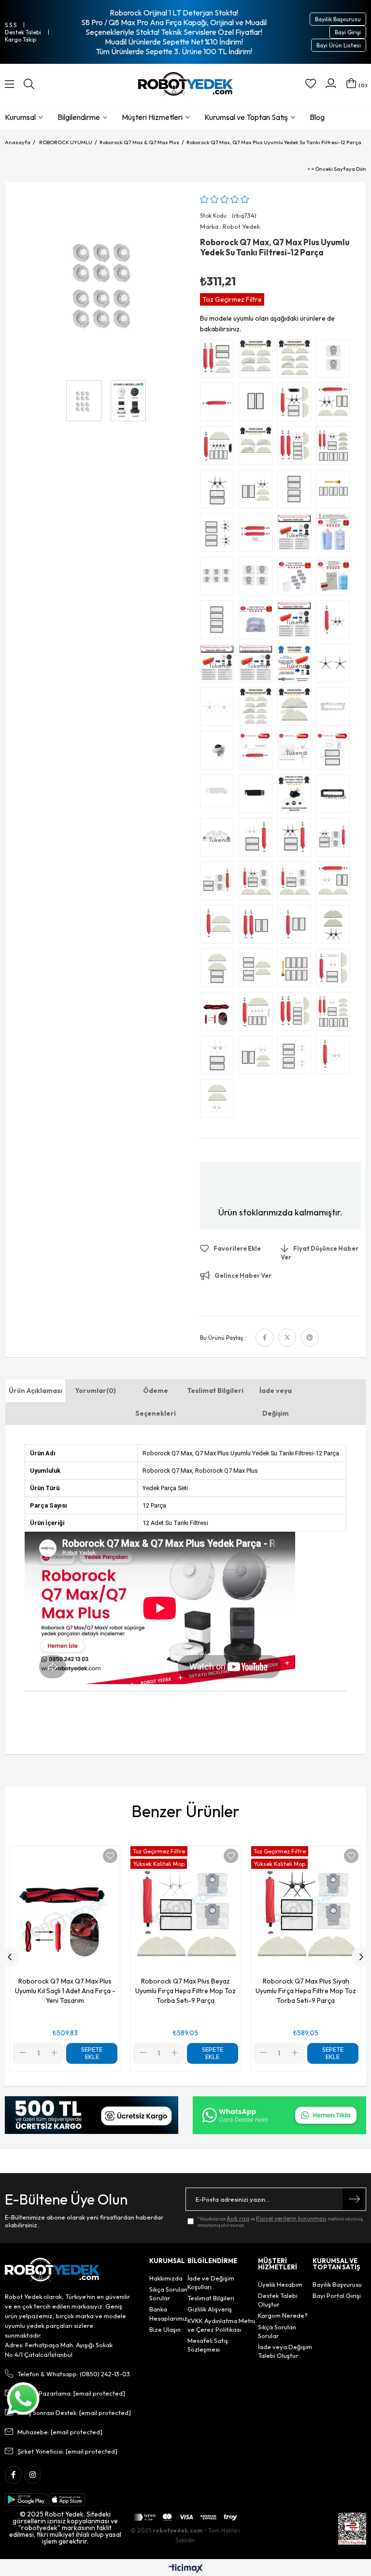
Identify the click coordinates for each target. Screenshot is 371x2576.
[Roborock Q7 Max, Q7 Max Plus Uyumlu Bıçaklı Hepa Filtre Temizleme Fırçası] (219, 796)
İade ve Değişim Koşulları (211, 2282)
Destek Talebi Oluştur (278, 2300)
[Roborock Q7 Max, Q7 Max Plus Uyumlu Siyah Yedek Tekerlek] (297, 796)
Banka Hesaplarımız (168, 2313)
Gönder (354, 2199)
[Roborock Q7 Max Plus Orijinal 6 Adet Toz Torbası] (297, 578)
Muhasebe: (60, 2432)
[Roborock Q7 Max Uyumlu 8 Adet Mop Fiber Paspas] (297, 361)
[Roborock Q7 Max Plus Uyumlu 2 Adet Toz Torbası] (335, 361)
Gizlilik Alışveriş (210, 2309)
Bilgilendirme (79, 117)
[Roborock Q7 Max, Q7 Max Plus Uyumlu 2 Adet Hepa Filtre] (258, 404)
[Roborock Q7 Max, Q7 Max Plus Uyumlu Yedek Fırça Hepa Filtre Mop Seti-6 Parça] (219, 361)
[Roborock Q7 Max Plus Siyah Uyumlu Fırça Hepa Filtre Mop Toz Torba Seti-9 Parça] (258, 883)
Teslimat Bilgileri (215, 1391)
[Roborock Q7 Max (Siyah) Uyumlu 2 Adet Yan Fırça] (335, 666)
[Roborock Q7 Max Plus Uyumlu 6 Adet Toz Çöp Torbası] (219, 578)
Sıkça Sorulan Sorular (168, 2294)
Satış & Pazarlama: (71, 2393)
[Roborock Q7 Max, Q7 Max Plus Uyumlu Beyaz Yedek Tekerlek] (219, 753)
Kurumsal (20, 117)
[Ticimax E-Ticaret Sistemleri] (186, 2569)
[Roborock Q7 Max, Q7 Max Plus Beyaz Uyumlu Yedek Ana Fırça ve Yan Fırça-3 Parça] (335, 1057)
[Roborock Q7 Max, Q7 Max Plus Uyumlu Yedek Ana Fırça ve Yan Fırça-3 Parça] (335, 622)
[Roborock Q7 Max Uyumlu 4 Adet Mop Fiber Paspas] (258, 448)
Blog (317, 117)
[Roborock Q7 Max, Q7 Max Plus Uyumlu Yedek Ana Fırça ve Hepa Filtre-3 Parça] (297, 927)
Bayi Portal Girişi (337, 2295)
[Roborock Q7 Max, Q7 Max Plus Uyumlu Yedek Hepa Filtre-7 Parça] (335, 491)
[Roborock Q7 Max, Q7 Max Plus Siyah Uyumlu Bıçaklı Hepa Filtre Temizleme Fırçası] (258, 796)
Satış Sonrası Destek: (74, 2413)
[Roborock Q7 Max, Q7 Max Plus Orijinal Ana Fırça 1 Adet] (258, 753)
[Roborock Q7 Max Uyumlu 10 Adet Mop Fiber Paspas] (258, 709)
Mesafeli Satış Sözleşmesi (208, 2345)
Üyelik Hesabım (280, 2284)
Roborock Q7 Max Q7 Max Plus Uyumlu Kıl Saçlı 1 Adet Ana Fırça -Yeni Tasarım (65, 1991)
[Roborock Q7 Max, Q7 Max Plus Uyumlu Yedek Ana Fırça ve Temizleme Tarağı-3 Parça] (258, 535)
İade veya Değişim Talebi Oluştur (285, 2351)
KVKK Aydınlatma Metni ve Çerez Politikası (221, 2325)
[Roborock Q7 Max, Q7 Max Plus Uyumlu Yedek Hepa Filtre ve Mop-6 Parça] (258, 970)
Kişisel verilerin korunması (291, 2218)
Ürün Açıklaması (36, 1391)
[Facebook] (13, 2475)
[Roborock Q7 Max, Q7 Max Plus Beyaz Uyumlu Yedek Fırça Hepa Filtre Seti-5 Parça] (258, 840)
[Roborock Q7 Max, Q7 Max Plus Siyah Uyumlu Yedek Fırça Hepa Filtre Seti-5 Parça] (297, 840)
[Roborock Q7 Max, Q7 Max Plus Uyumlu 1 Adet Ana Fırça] (219, 404)
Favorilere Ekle (110, 1856)
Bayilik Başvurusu (338, 19)
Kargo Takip (21, 39)
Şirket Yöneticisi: (67, 2451)
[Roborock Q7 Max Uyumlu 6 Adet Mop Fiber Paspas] (258, 361)
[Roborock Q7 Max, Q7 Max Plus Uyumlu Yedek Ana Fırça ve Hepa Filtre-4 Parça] (258, 927)
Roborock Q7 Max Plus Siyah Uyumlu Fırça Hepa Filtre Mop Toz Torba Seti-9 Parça (306, 1991)
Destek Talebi (23, 32)
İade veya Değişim (276, 1402)
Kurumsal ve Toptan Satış (246, 117)
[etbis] (352, 2529)
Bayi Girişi (348, 32)
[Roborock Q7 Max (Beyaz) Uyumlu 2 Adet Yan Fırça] (219, 709)
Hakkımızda (166, 2278)
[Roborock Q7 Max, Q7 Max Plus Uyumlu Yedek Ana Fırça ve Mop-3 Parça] (219, 927)
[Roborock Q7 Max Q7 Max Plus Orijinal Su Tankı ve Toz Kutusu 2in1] (258, 622)
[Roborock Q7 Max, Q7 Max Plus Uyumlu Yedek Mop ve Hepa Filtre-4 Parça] (219, 970)
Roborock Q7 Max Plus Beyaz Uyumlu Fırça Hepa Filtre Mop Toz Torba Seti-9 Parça (185, 1991)
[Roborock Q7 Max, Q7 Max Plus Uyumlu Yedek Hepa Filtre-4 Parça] (297, 491)
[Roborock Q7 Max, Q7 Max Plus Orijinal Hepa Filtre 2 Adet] (335, 753)
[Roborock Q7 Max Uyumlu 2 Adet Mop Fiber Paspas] (297, 709)
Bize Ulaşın (165, 2329)
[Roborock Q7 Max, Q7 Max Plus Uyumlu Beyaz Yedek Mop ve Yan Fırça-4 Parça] (219, 1101)
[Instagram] (33, 2475)
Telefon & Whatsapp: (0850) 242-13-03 (74, 2374)
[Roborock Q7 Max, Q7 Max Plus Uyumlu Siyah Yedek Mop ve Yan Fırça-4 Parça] (335, 927)
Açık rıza (238, 2218)
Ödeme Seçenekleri (156, 1402)
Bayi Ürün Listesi (339, 45)
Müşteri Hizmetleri (152, 117)
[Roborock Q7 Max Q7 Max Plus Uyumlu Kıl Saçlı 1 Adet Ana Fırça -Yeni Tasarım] (219, 1014)
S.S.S (11, 25)
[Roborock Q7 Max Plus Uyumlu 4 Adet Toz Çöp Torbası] (258, 578)
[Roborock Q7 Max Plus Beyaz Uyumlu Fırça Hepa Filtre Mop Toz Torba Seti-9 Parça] (297, 883)
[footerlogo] (52, 2270)
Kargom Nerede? (283, 2315)
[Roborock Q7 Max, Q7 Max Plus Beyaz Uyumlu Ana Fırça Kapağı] (335, 709)
